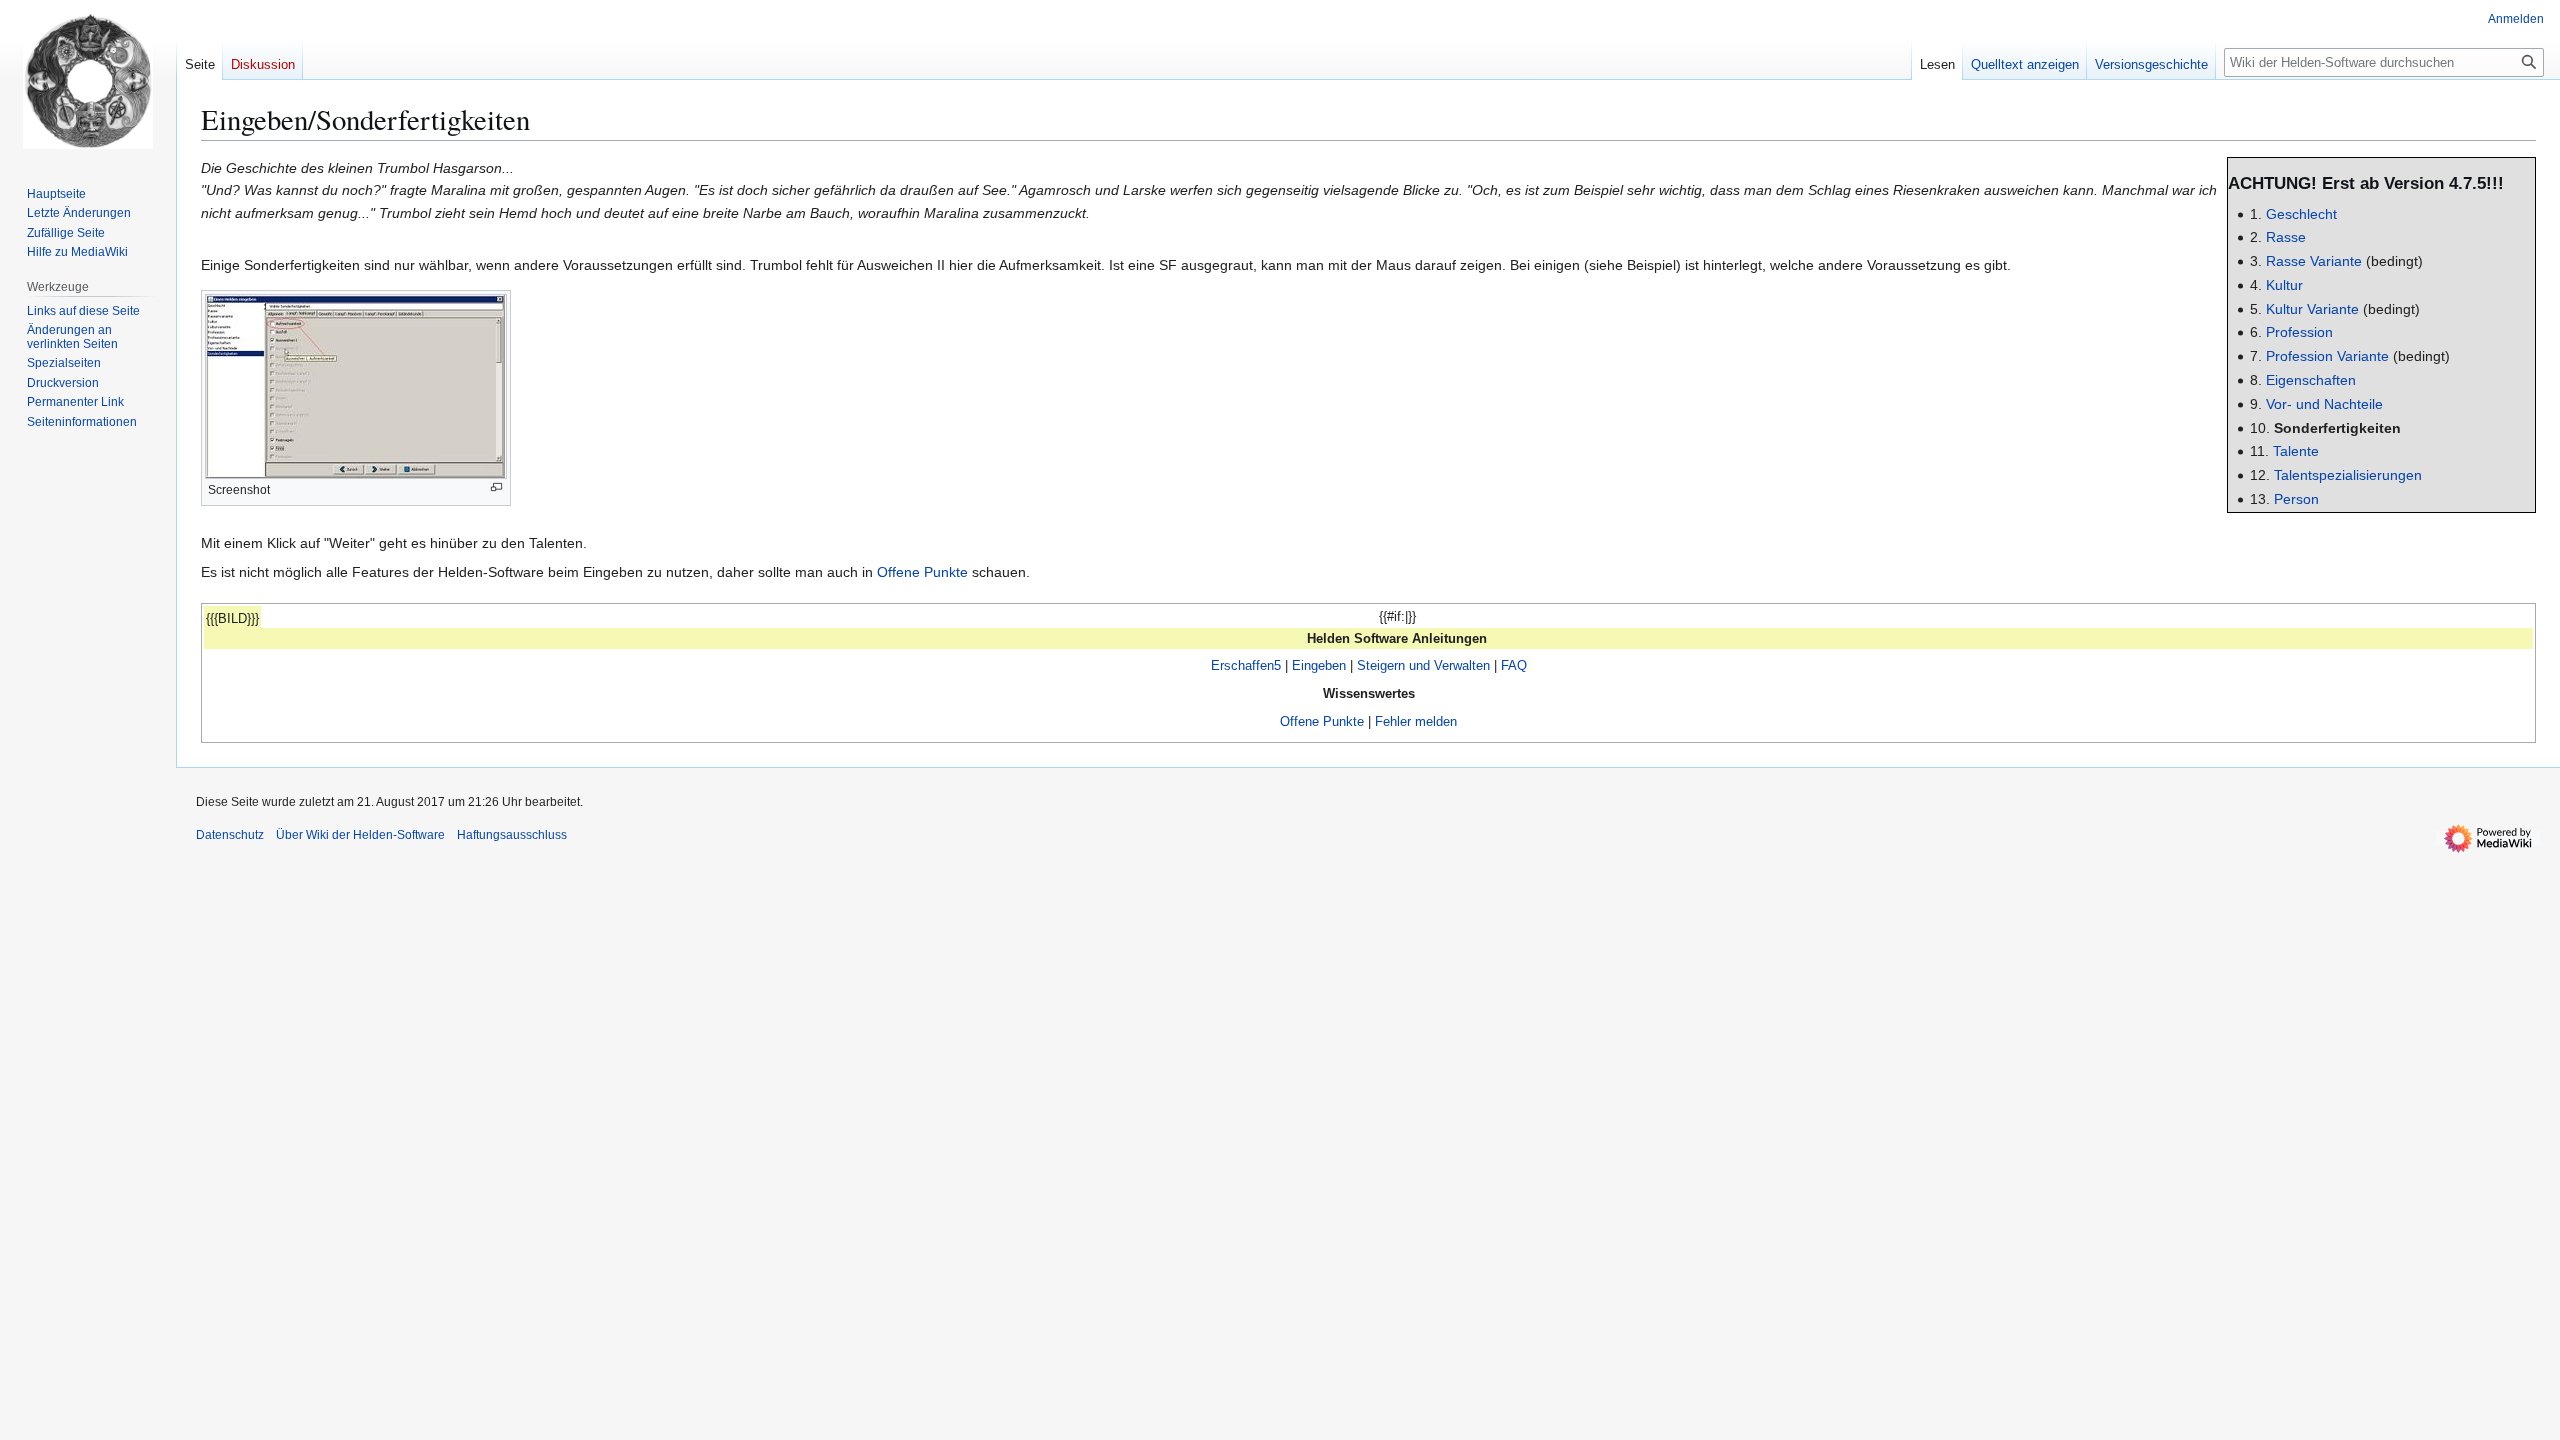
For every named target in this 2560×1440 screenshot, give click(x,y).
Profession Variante (2327, 356)
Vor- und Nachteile (2324, 404)
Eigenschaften (2311, 380)
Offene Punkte (922, 572)
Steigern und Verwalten (1423, 665)
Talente (2296, 451)
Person (2296, 499)
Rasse (2286, 237)
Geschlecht (2301, 214)
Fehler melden (1416, 721)
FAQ (1514, 665)
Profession (2299, 332)
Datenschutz (230, 835)
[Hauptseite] (88, 80)
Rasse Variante (2314, 261)
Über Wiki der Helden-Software (360, 835)
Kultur (2284, 285)
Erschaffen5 (1246, 665)
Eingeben (1319, 665)
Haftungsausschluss (512, 835)
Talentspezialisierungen (2348, 475)
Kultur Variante (2312, 309)
